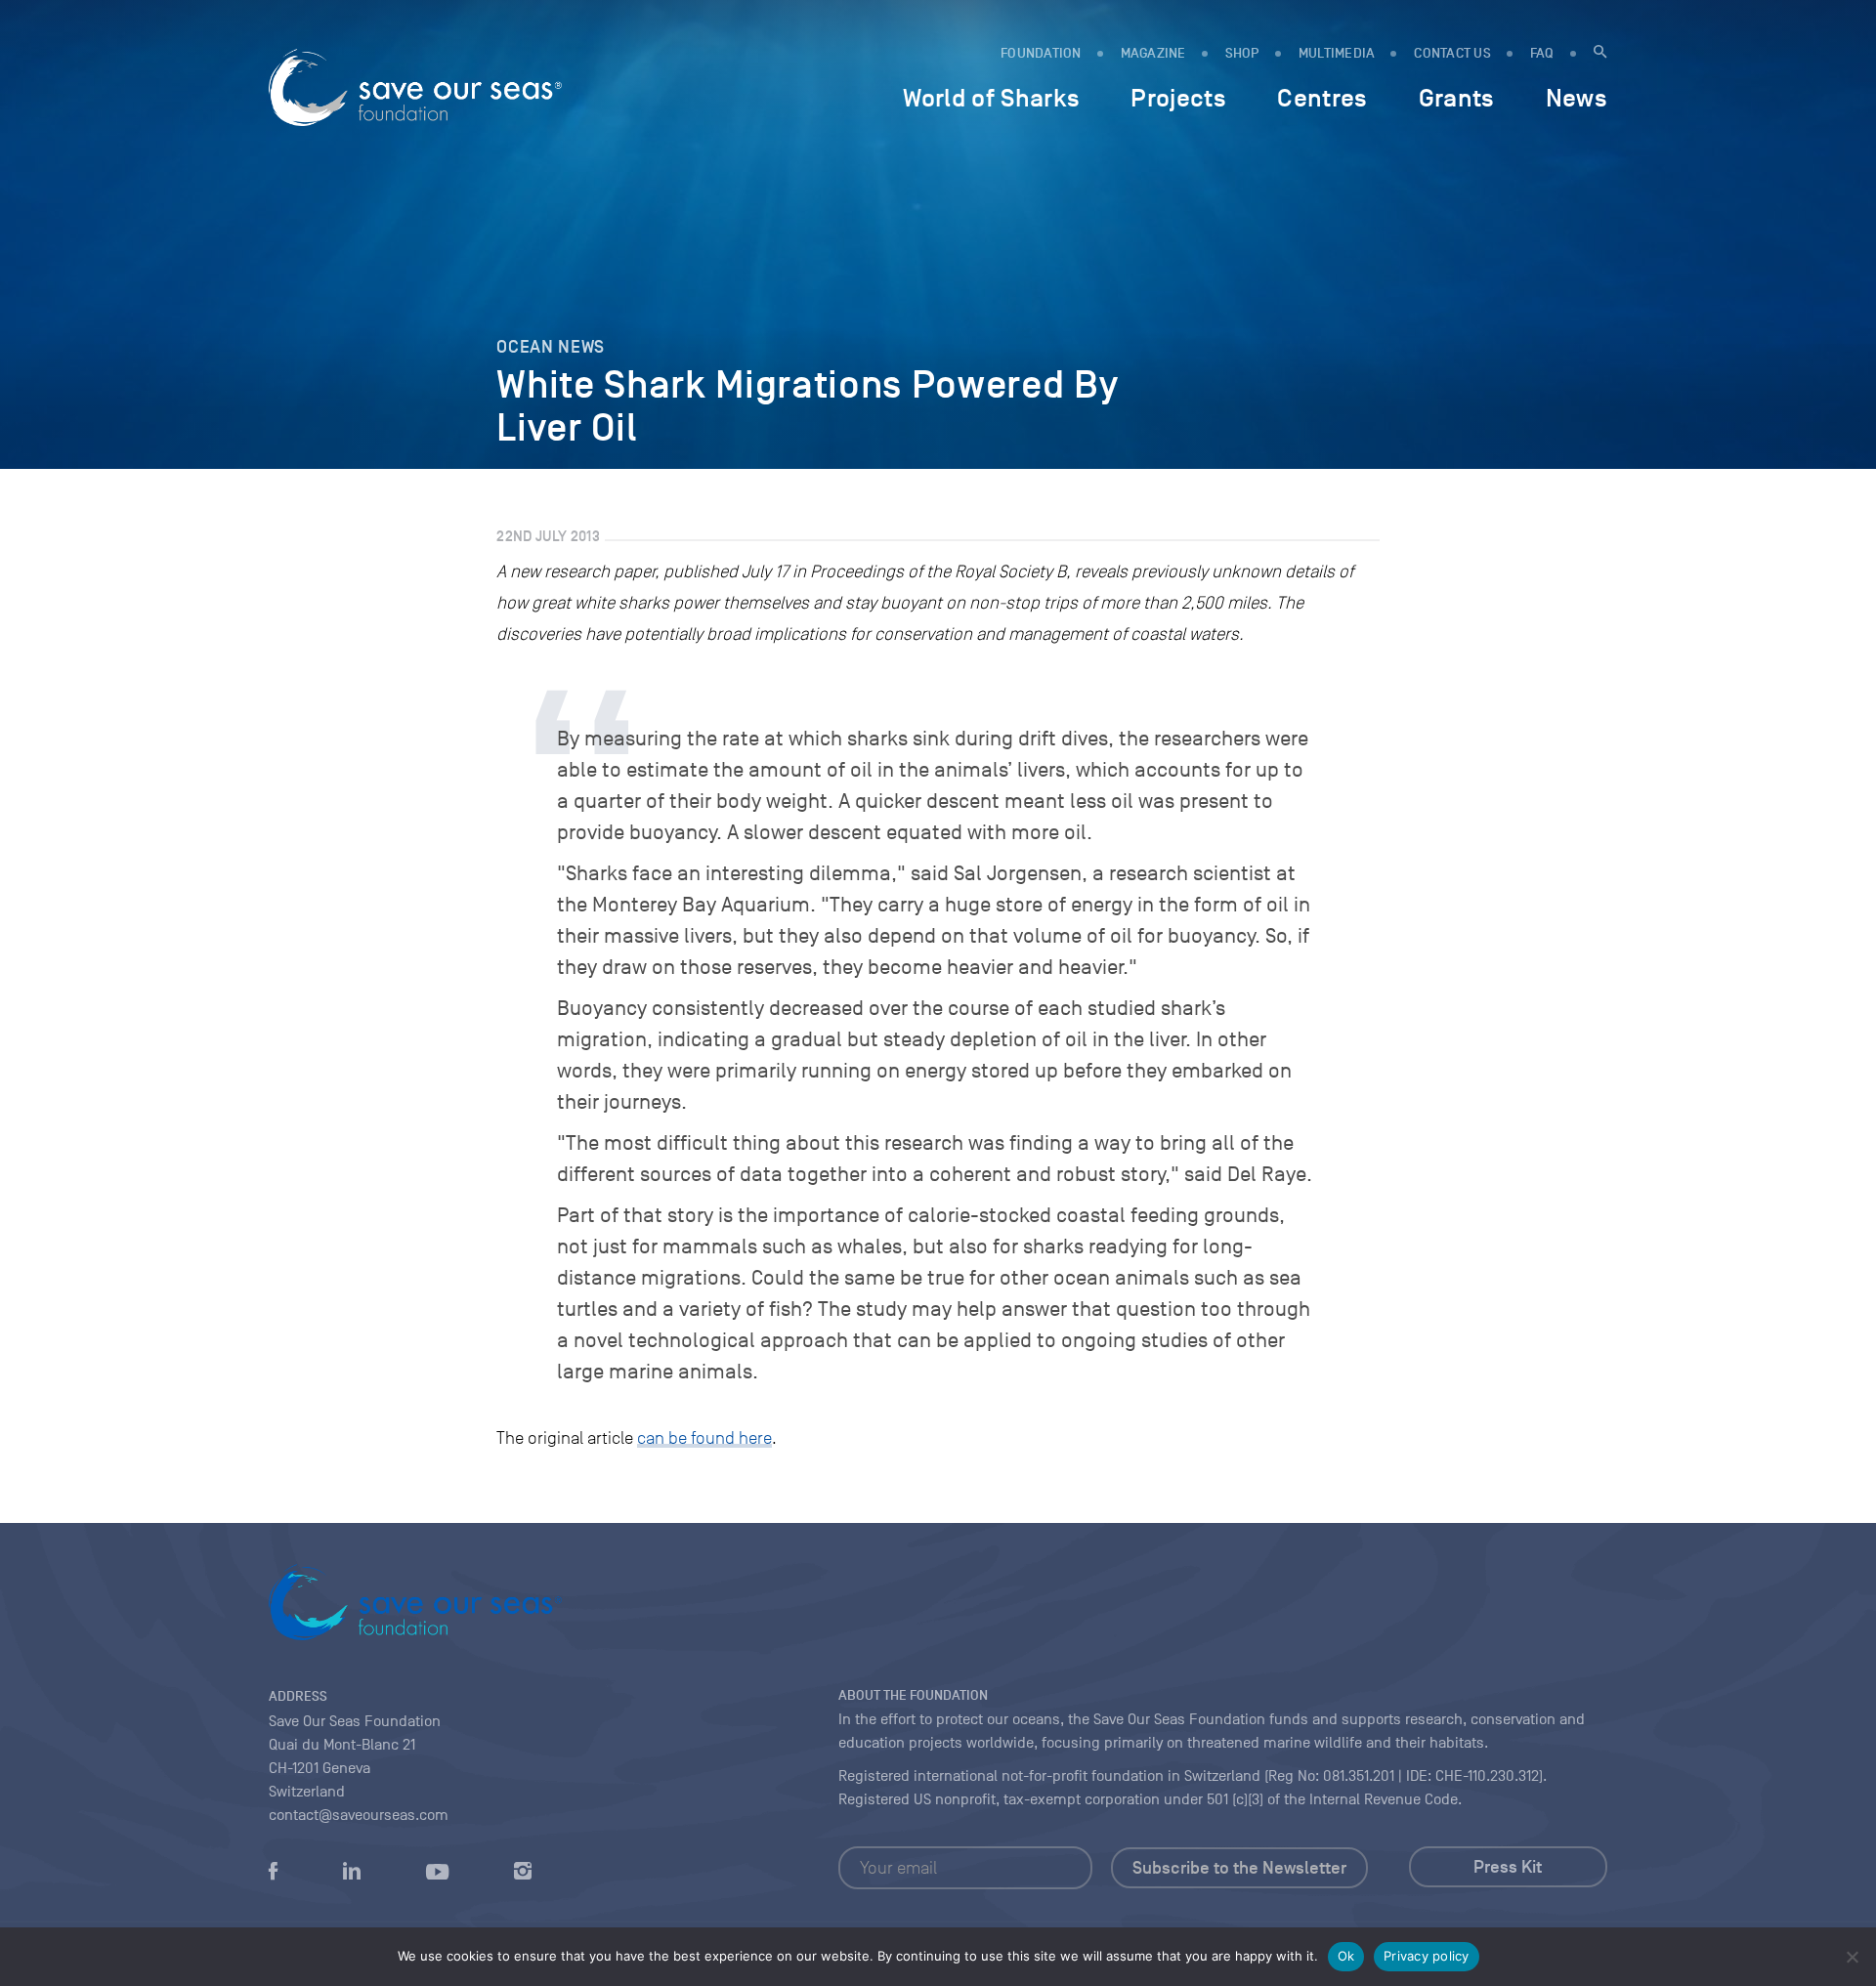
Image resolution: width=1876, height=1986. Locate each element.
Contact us (1452, 53)
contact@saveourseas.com (359, 1815)
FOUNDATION (1041, 53)
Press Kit (1508, 1867)
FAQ (1542, 53)
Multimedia (1337, 53)
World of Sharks (991, 98)
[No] (1852, 1957)
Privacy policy (1427, 1956)
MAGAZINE (1153, 53)
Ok (1346, 1956)
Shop (1242, 53)
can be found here (704, 1438)
